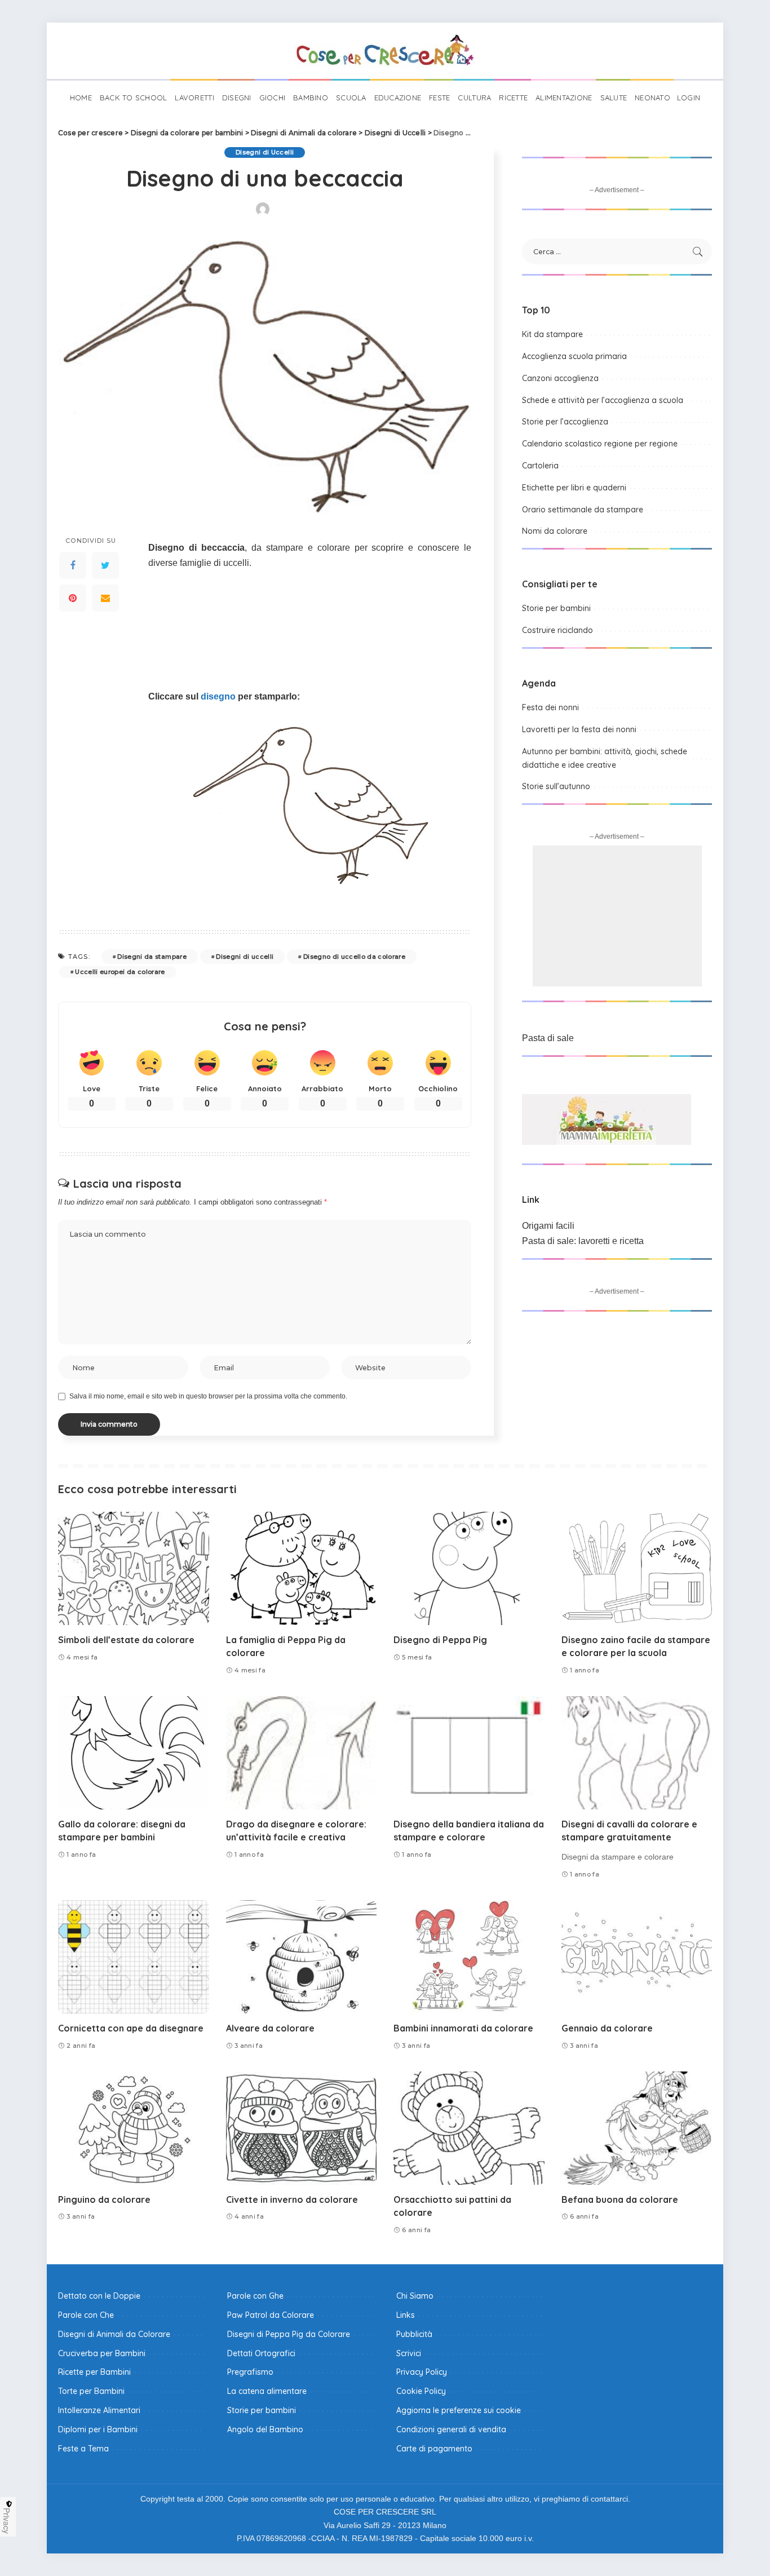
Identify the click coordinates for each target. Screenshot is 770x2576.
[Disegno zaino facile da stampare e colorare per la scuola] (637, 1568)
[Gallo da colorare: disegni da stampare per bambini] (134, 1753)
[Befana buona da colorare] (637, 2128)
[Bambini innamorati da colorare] (469, 1957)
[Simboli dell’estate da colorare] (134, 1568)
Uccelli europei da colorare (120, 972)
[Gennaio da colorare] (637, 1957)
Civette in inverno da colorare (292, 2199)
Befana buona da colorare (620, 2199)
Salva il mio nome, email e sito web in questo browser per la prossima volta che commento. (208, 1396)
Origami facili (548, 1226)
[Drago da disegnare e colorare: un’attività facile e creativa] (302, 1753)
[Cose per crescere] (385, 51)
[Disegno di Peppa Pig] (469, 1568)
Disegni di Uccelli (265, 152)
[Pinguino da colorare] (134, 2128)
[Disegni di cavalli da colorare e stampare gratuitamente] (637, 1753)
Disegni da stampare (152, 957)
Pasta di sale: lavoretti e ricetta (583, 1241)
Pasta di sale (548, 1038)
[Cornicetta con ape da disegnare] (134, 1957)
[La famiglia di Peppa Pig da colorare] (302, 1568)
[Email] (105, 598)
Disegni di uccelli (245, 957)
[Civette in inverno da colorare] (302, 2128)
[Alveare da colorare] (302, 1957)
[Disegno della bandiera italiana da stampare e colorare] (469, 1753)
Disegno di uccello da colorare (354, 957)
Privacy (7, 2521)
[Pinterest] (73, 598)
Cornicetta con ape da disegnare (131, 2028)
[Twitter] (105, 565)
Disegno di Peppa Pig (440, 1640)
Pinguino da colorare (104, 2199)
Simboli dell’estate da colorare (126, 1640)
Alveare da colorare (270, 2028)
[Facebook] (73, 565)
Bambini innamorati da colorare (463, 2028)
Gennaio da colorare (607, 2028)
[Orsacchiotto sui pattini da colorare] (469, 2128)
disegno (218, 696)
